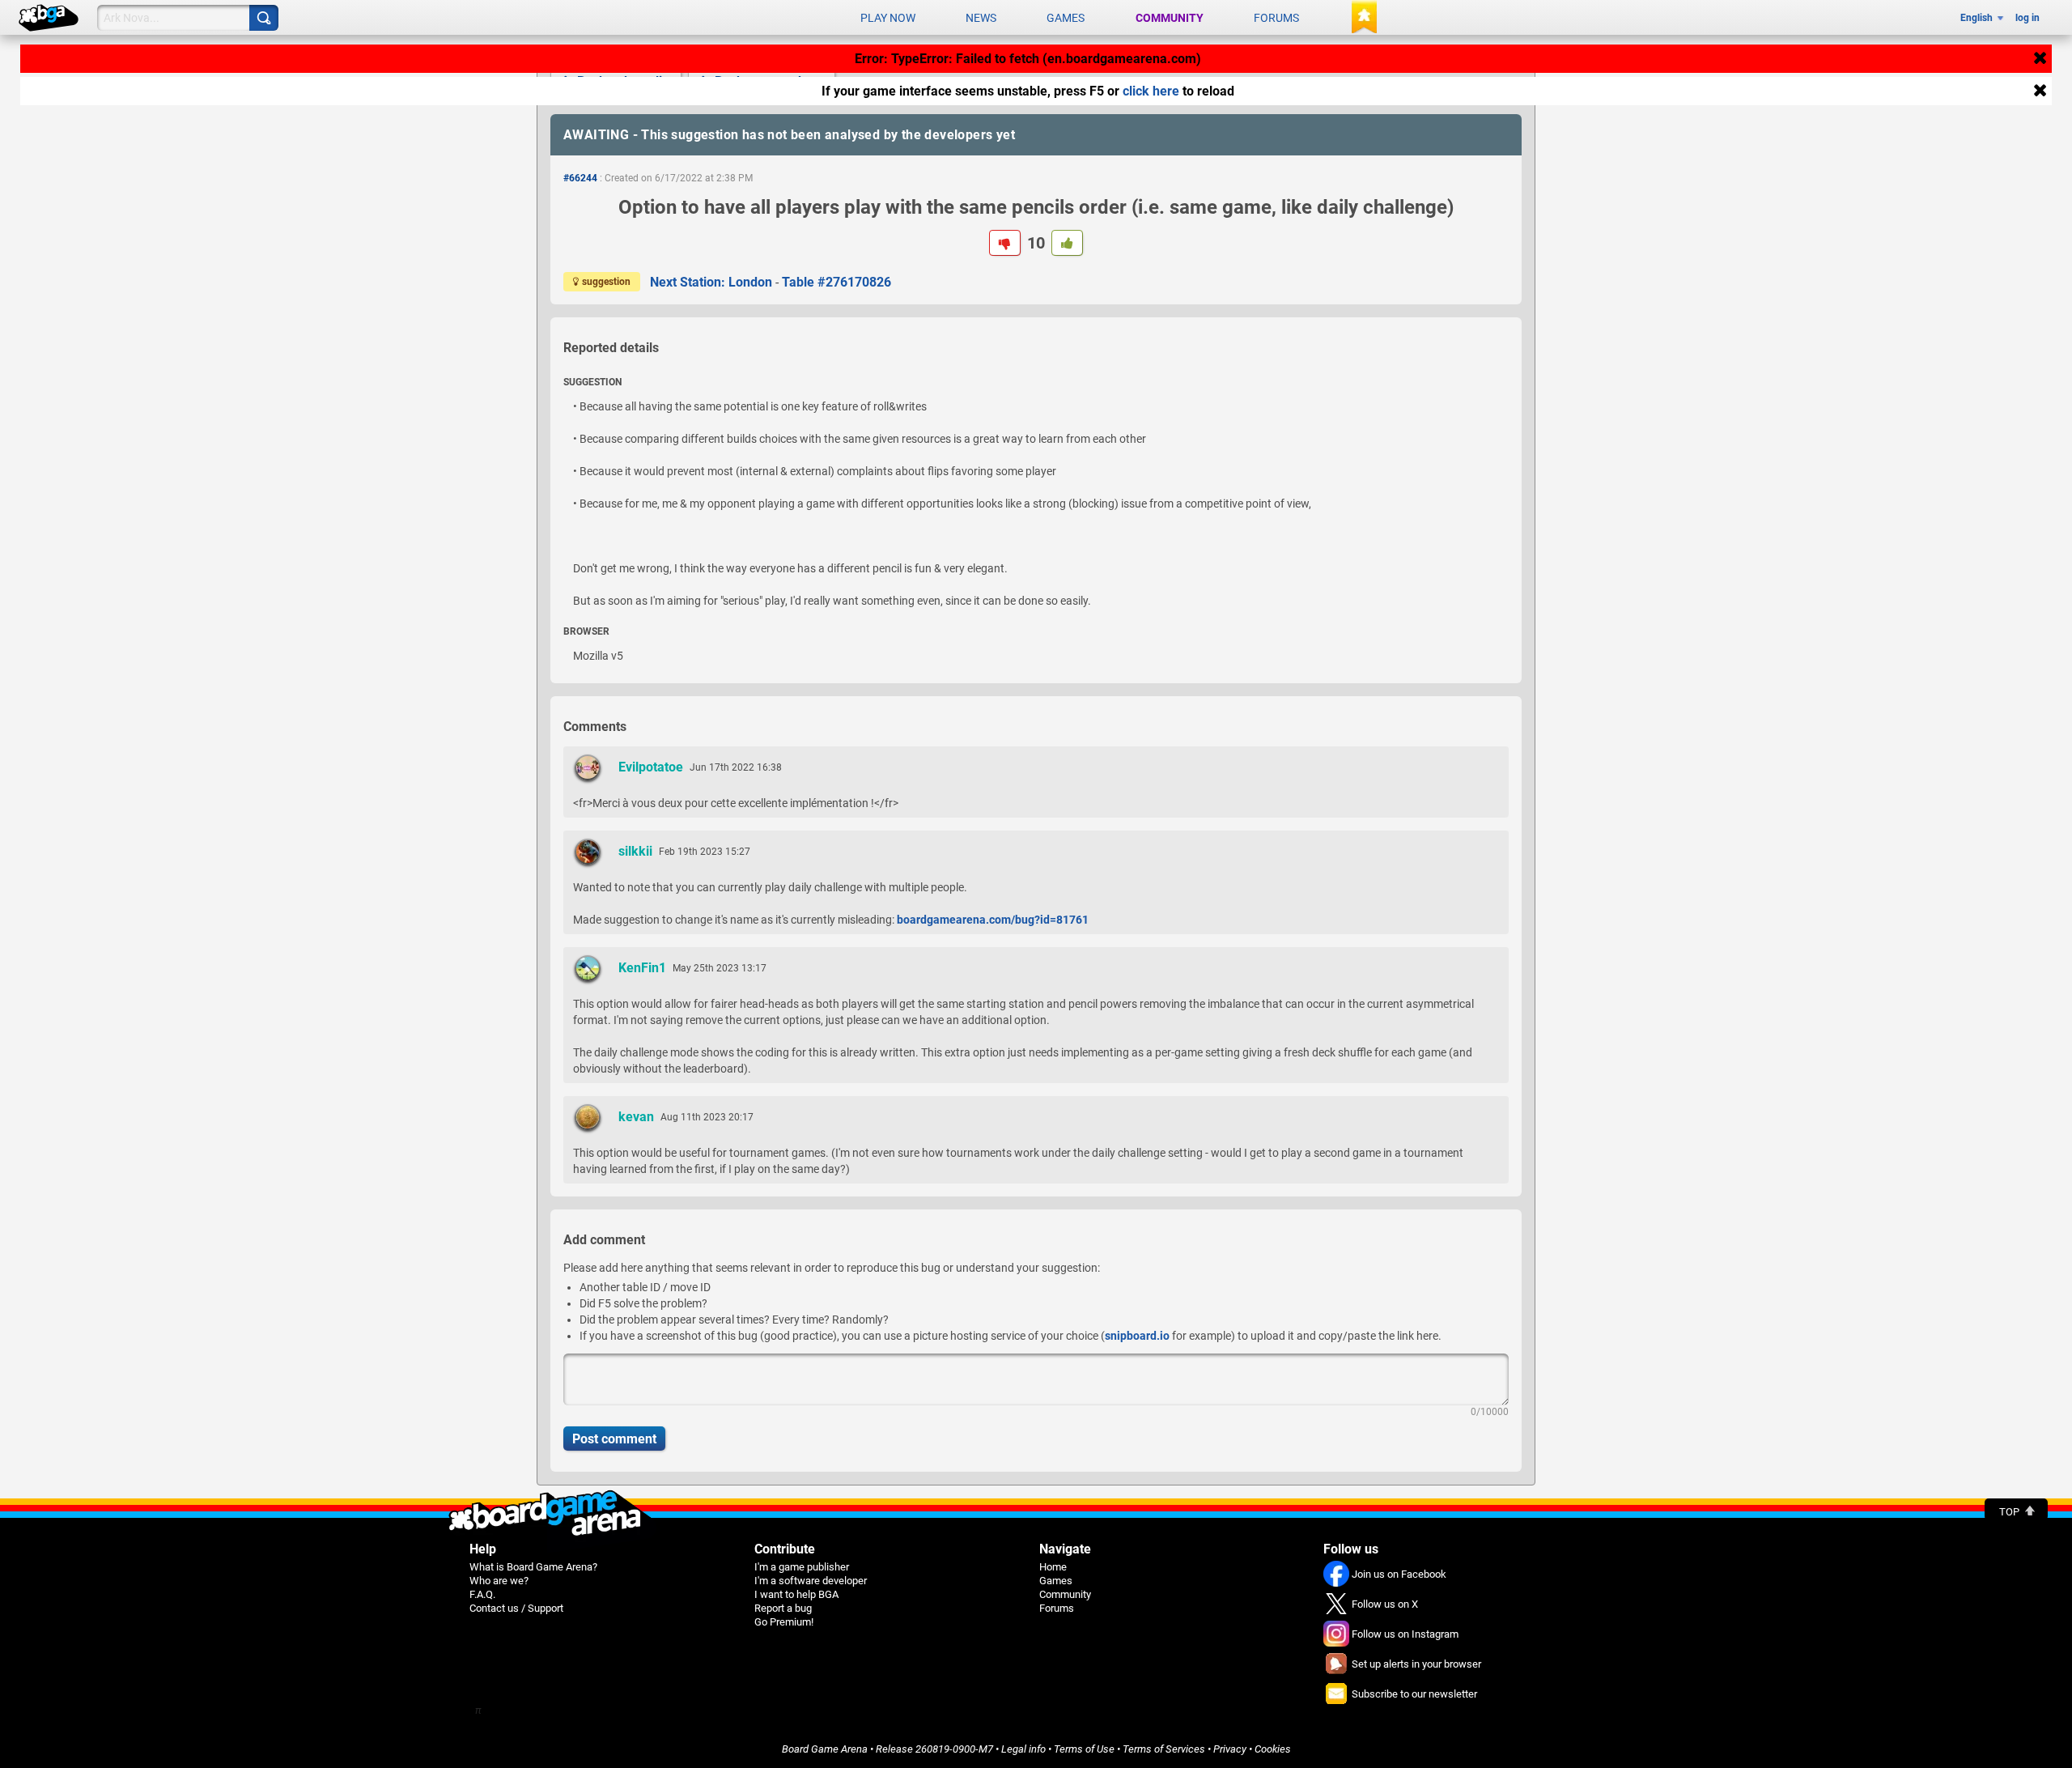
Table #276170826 (836, 282)
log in (2027, 18)
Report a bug (783, 1608)
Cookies (1273, 1749)
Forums (1276, 18)
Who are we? (499, 1581)
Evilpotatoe (651, 767)
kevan (636, 1117)
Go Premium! (784, 1622)
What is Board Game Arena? (533, 1567)
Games (1066, 18)
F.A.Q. (482, 1594)
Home (1053, 1567)
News (981, 18)
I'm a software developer (811, 1581)
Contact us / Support (516, 1608)
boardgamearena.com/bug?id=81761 (993, 920)
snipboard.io (1137, 1336)
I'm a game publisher (802, 1567)
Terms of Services (1164, 1749)
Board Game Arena (825, 1749)
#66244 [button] (580, 178)
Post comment (614, 1439)
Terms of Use (1084, 1749)
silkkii (635, 851)
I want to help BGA (796, 1594)
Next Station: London (711, 282)
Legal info (1023, 1749)
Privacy (1230, 1749)
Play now (888, 18)
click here (1151, 91)
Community (1170, 18)
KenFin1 (642, 968)
